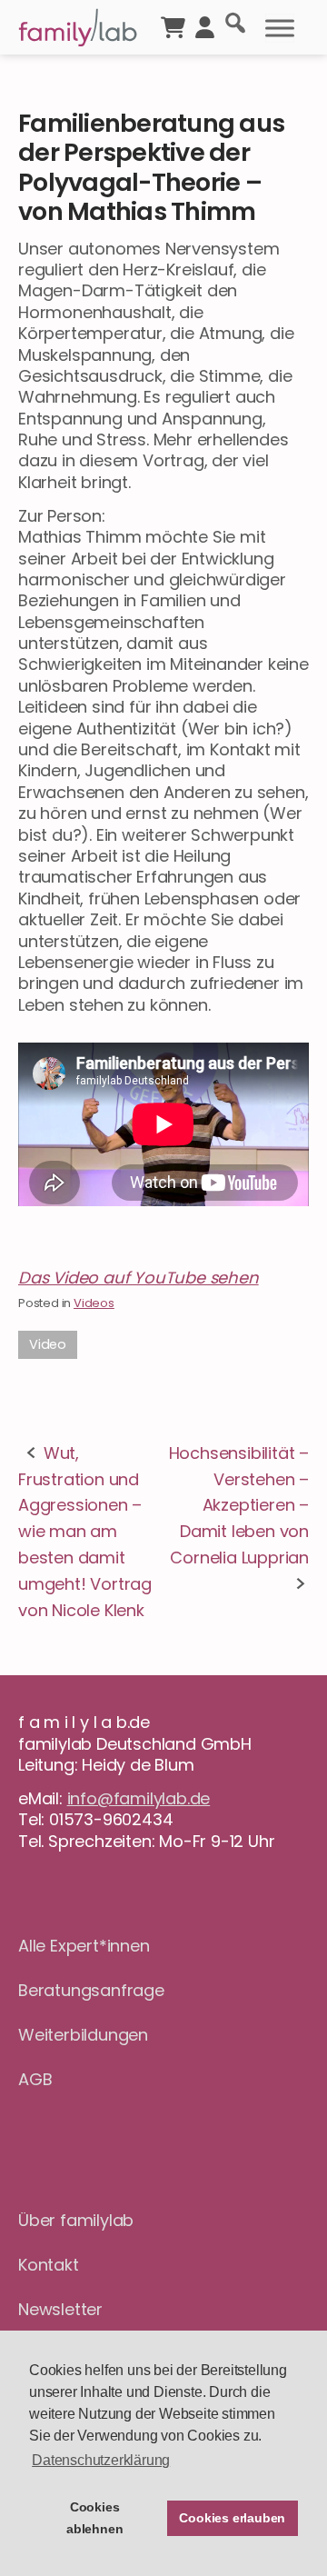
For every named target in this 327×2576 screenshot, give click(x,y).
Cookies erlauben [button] (232, 2518)
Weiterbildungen (83, 2035)
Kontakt (49, 2265)
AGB (35, 2079)
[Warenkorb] (173, 25)
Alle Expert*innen (84, 1946)
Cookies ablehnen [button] (94, 2518)
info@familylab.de (139, 1798)
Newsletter (60, 2309)
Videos (94, 1303)
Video (48, 1344)
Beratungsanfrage (91, 1990)
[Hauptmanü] (280, 28)
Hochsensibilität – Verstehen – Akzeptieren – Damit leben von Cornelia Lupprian (239, 1505)
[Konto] (205, 25)
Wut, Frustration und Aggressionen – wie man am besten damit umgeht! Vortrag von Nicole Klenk (85, 1532)
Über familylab (76, 2220)
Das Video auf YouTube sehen (139, 1278)
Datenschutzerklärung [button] (101, 2460)
